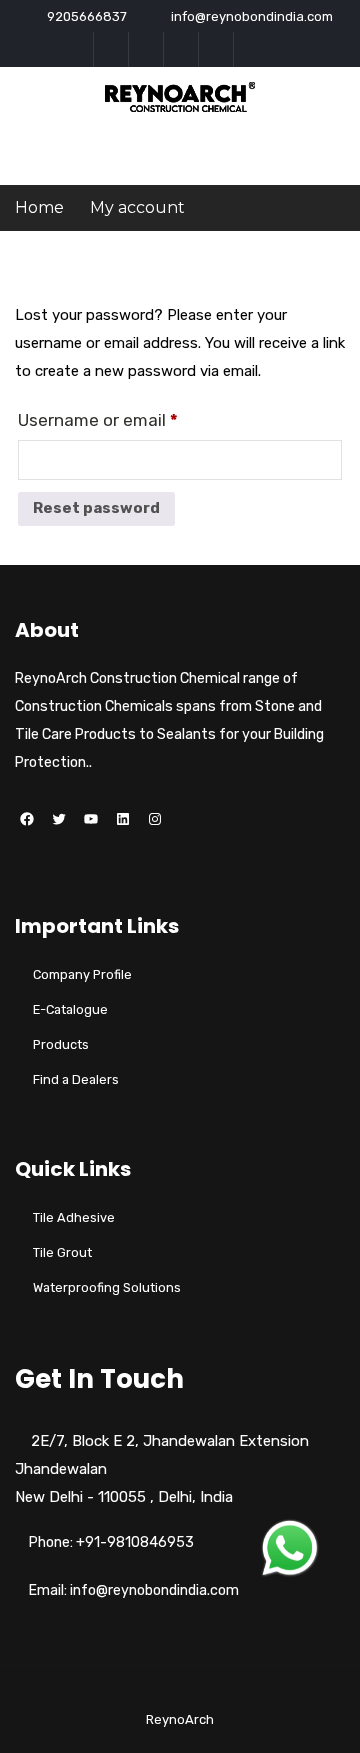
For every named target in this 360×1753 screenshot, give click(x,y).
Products (61, 1044)
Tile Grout (62, 1252)
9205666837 (87, 16)
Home (39, 207)
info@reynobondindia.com (252, 16)
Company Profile (82, 974)
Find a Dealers (76, 1079)
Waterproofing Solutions (107, 1287)
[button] (290, 1548)
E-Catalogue (70, 1009)
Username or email (98, 420)
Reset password (96, 508)
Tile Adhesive (74, 1217)
